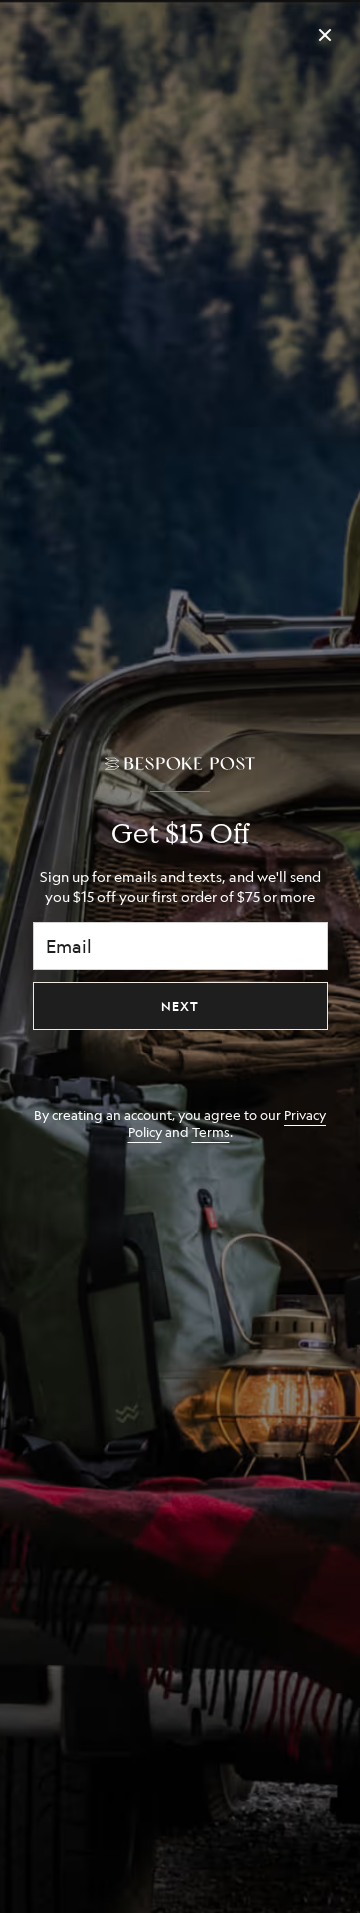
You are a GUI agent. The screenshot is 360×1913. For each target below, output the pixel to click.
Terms (211, 1131)
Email (69, 946)
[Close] (325, 35)
